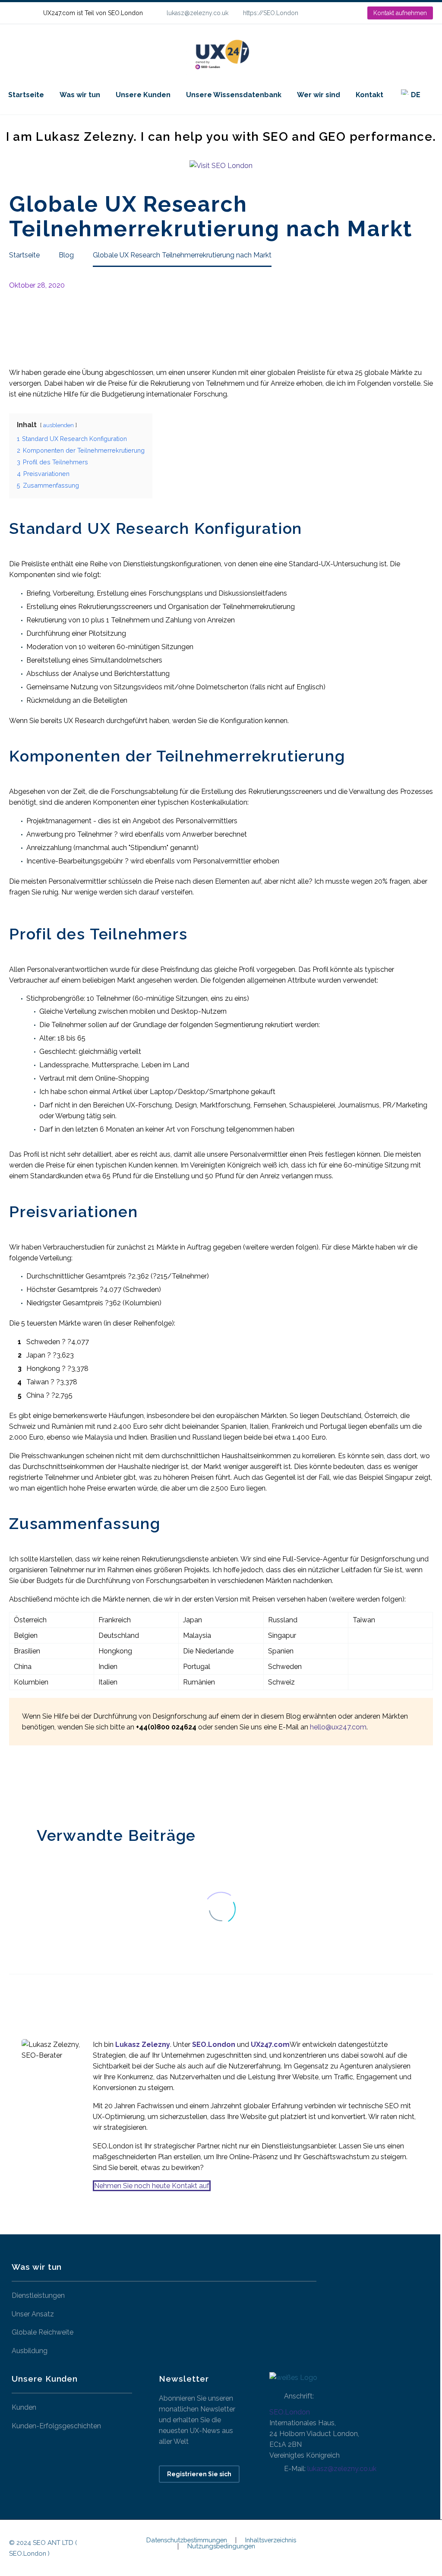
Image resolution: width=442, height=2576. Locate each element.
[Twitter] (28, 1784)
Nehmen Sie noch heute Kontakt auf (152, 2186)
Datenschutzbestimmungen (187, 2540)
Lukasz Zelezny (143, 2045)
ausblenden (58, 425)
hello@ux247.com (338, 1727)
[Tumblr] (54, 1784)
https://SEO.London (271, 13)
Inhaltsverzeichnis (271, 2540)
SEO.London (290, 2412)
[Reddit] (79, 1784)
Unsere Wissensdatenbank (234, 95)
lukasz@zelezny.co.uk (197, 13)
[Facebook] (15, 1784)
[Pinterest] (41, 1784)
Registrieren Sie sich (199, 2474)
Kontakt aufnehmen (400, 13)
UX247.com (270, 2045)
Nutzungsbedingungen (221, 2546)
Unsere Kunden (143, 95)
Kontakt (369, 95)
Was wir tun (80, 95)
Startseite (26, 95)
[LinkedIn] (333, 13)
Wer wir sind (319, 95)
